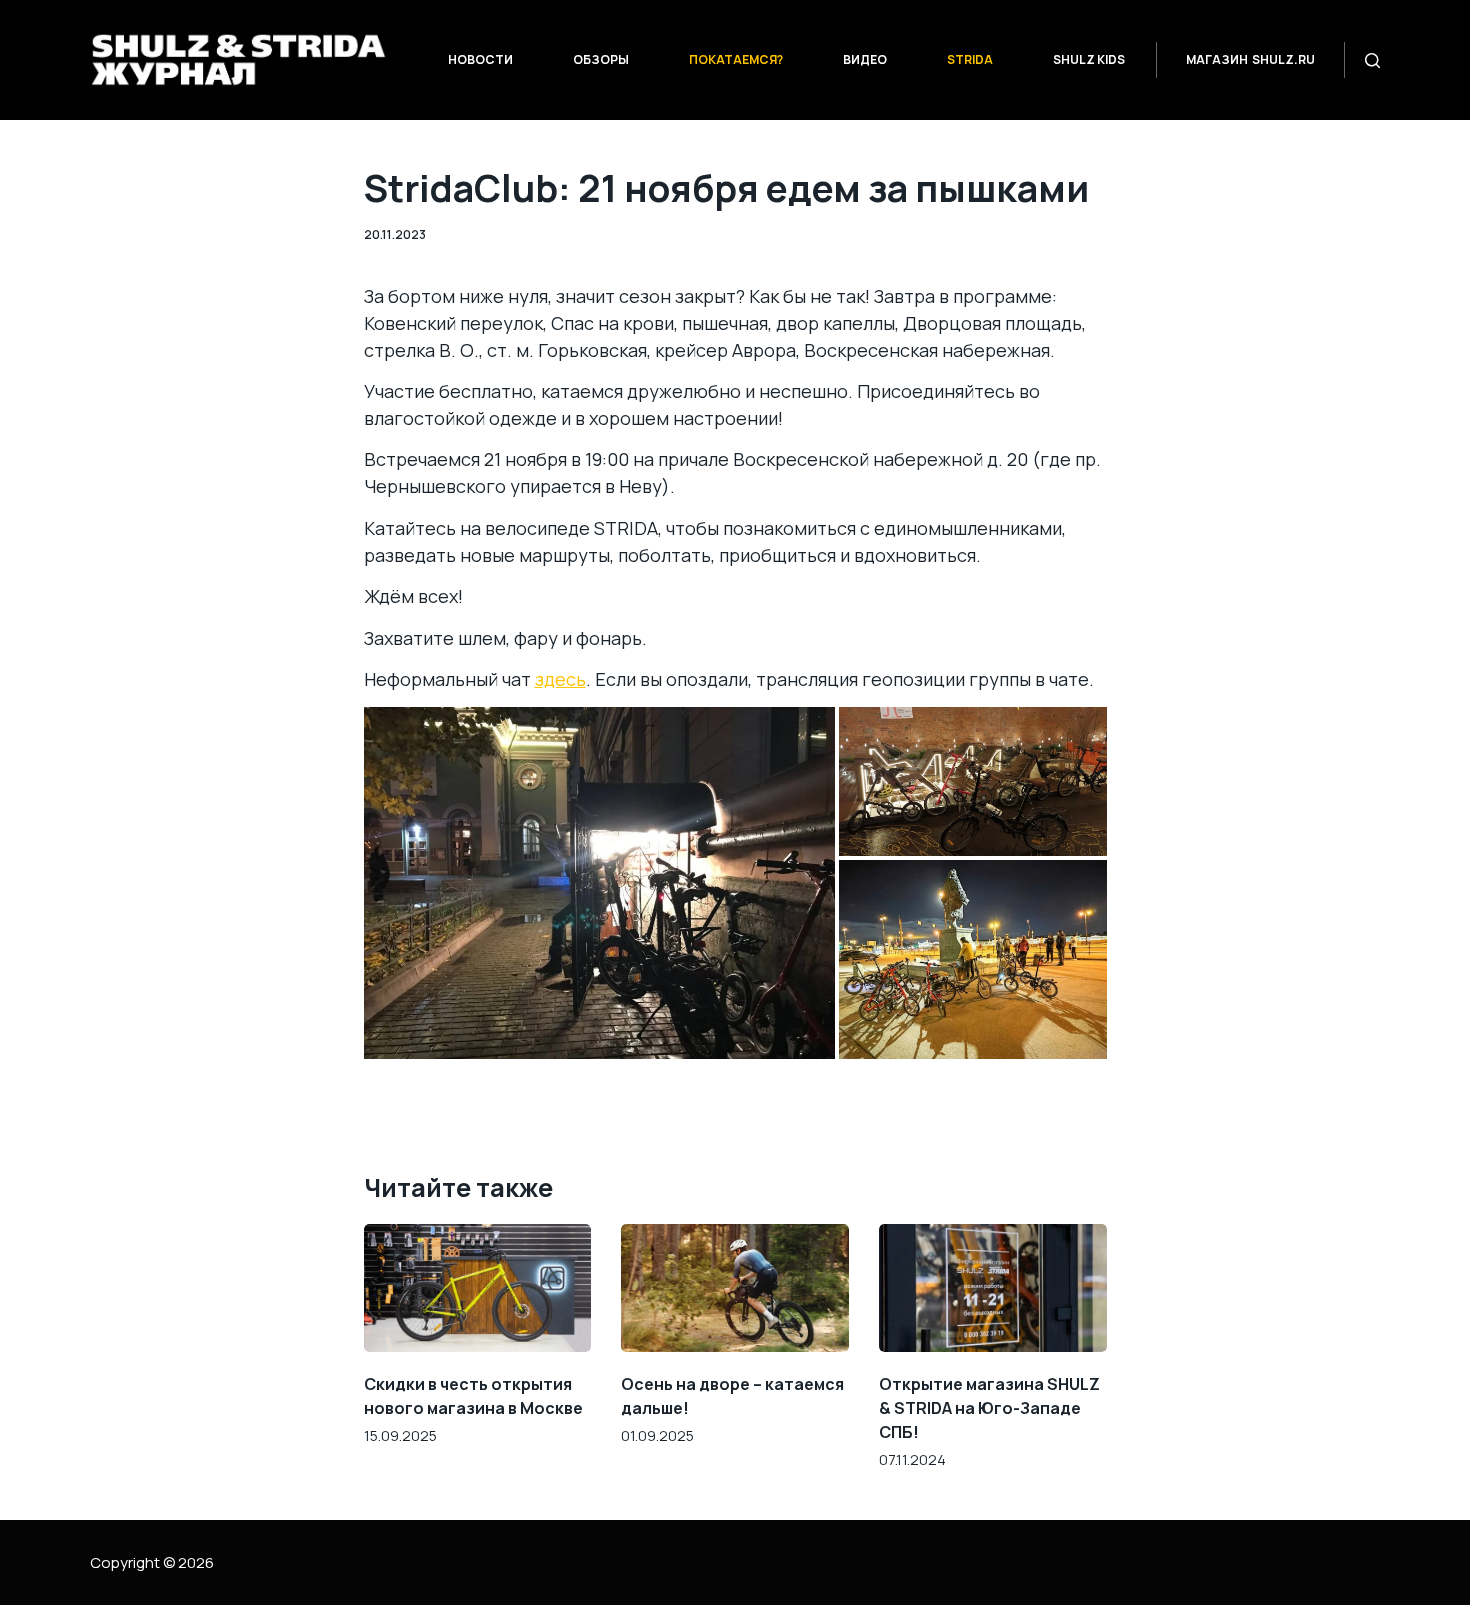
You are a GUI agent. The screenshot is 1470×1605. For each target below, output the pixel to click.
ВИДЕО (865, 59)
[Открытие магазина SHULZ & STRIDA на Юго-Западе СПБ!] (993, 1288)
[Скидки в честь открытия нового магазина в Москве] (478, 1288)
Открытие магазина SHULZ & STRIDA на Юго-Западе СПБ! (989, 1408)
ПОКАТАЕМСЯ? (736, 59)
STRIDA (970, 59)
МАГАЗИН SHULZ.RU (1250, 59)
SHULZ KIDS (1089, 59)
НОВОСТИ (480, 59)
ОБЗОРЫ (601, 59)
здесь (560, 679)
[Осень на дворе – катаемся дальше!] (735, 1288)
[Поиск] (1372, 60)
